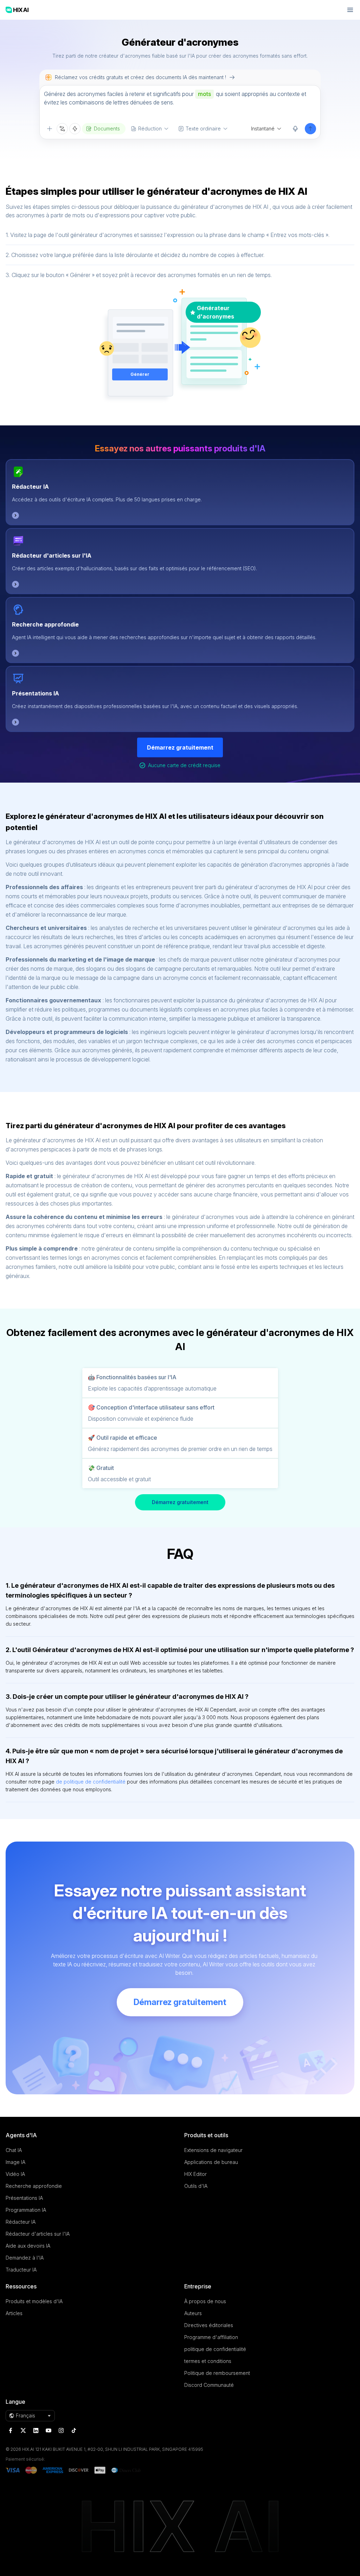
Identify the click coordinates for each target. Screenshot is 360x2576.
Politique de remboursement (217, 2373)
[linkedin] (36, 2430)
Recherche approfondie (45, 624)
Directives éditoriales (209, 2325)
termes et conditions (208, 2361)
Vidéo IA (15, 2174)
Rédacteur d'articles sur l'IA (52, 555)
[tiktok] (74, 2430)
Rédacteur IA (30, 487)
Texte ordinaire (203, 129)
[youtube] (49, 2430)
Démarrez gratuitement (180, 747)
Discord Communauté (209, 2385)
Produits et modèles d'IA (34, 2301)
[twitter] (23, 2430)
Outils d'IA (196, 2186)
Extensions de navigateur (213, 2150)
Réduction (150, 129)
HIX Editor (195, 2174)
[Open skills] (75, 129)
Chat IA (14, 2150)
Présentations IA (36, 693)
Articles (14, 2313)
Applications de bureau (211, 2162)
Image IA (15, 2162)
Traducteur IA (21, 2270)
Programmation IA (26, 2210)
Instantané (263, 129)
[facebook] (11, 2430)
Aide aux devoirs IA (28, 2246)
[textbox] (180, 104)
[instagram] (61, 2430)
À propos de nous (205, 2301)
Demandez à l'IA (25, 2258)
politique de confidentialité (215, 2349)
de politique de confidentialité (91, 1782)
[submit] (310, 129)
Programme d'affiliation (211, 2337)
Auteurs (193, 2313)
